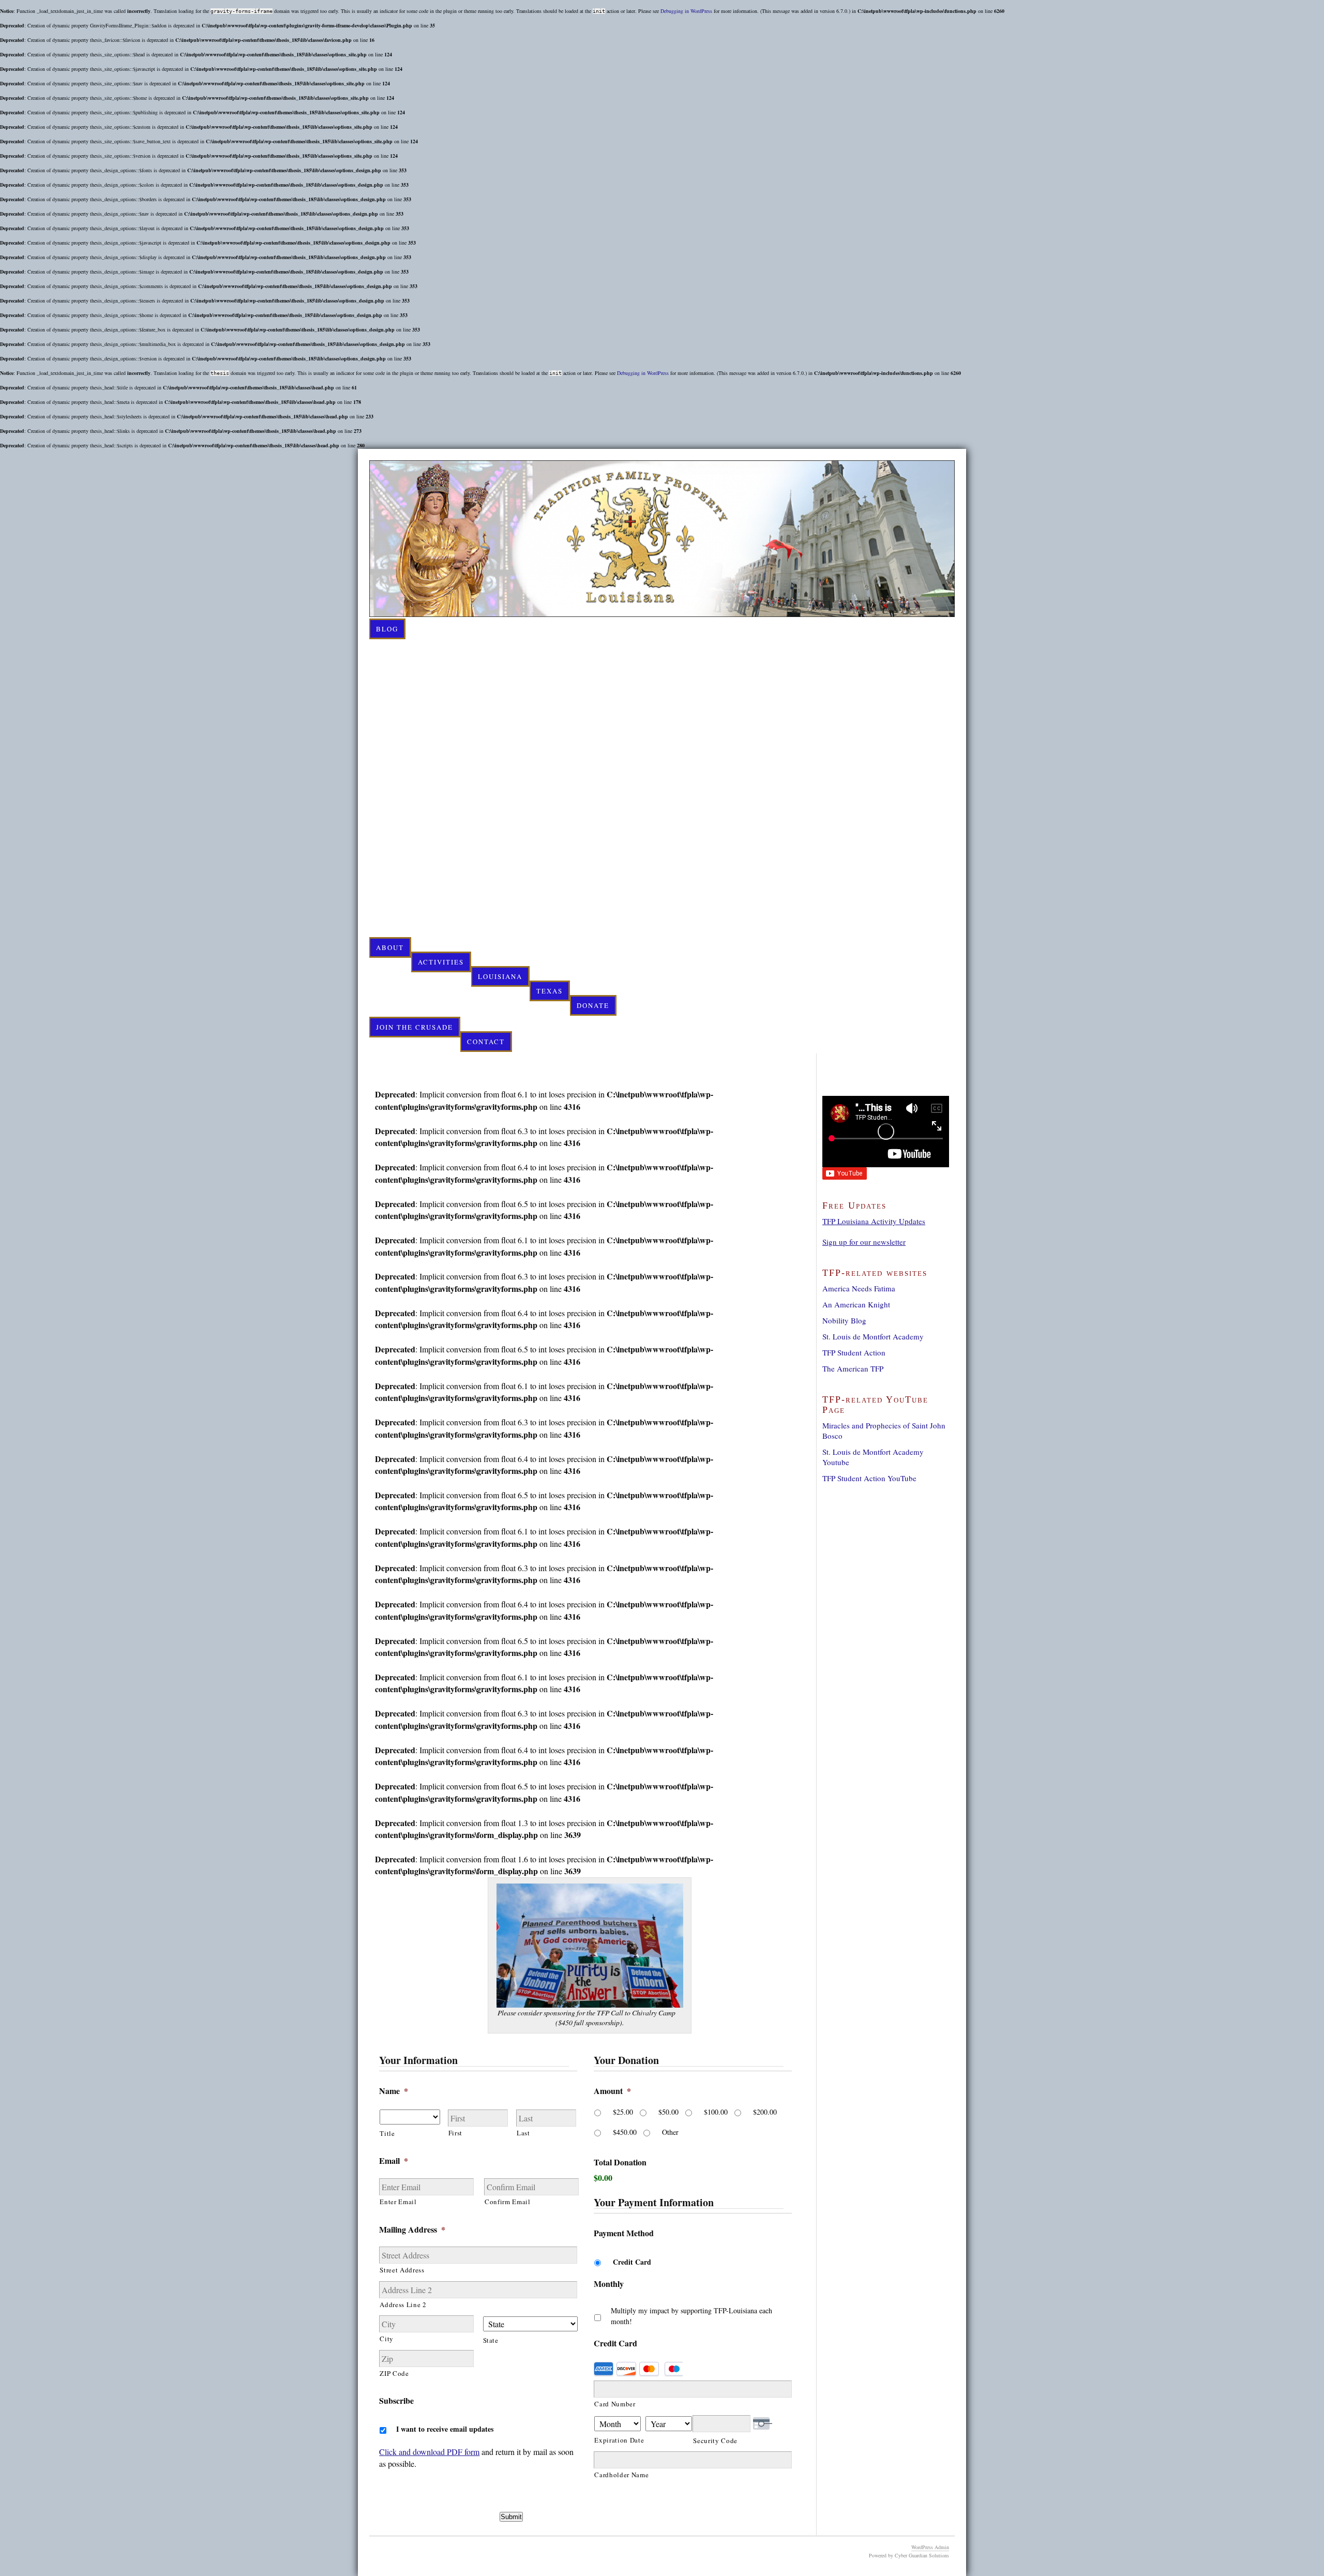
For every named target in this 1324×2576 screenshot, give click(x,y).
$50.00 (668, 2112)
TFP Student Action (854, 1352)
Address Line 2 (403, 2304)
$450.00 (625, 2132)
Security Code (715, 2441)
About (390, 947)
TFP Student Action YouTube (869, 1478)
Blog (387, 629)
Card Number (615, 2404)
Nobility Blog (844, 1320)
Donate (593, 1005)
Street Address (402, 2270)
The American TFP (853, 1368)
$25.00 (623, 2112)
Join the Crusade (415, 1027)
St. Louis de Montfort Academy (873, 1336)
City (387, 2339)
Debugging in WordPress (686, 11)
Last (523, 2133)
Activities (441, 962)
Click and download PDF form (429, 2452)
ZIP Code (394, 2373)
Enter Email (398, 2202)
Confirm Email (508, 2202)
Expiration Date (619, 2440)
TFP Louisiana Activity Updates (874, 1221)
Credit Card (632, 2262)
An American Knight (856, 1304)
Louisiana (500, 976)
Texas (550, 991)
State (491, 2340)
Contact (486, 1042)
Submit (511, 2517)
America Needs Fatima (859, 1288)
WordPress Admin (930, 2547)
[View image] (590, 2004)
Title (387, 2133)
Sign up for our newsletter (864, 1242)
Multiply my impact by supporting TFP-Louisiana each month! (691, 2316)
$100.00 (716, 2112)
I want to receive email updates (445, 2429)
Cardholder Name (621, 2475)
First (455, 2133)
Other (670, 2132)
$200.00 (765, 2112)
